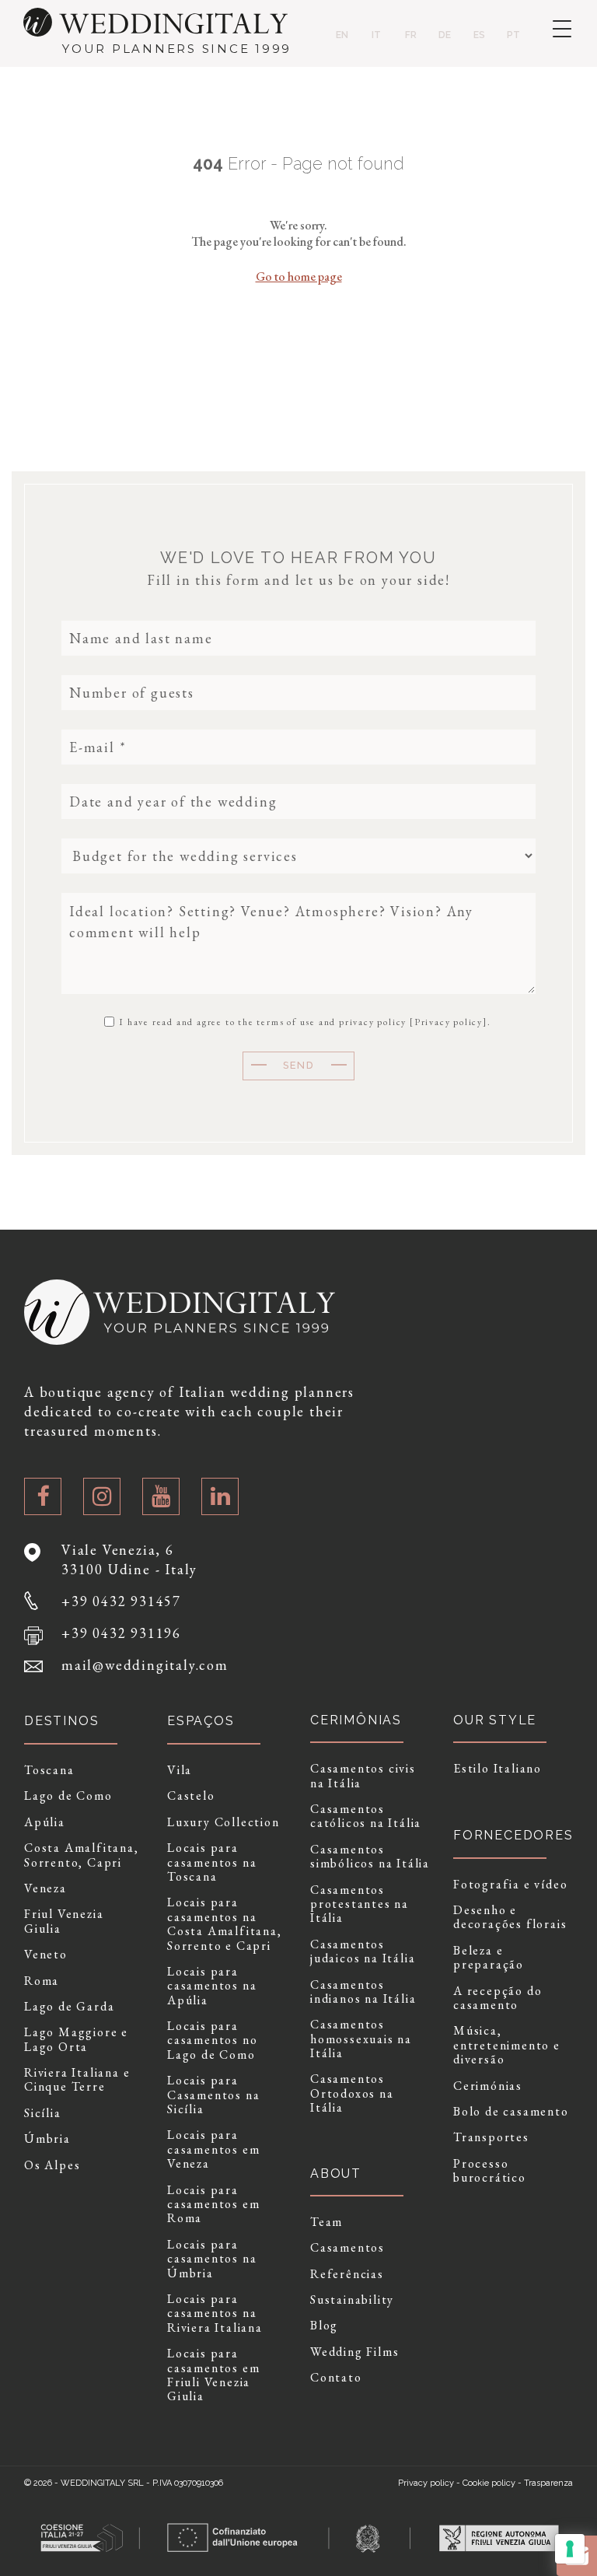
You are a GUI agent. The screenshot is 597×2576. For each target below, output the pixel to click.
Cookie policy (489, 2483)
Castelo (191, 1796)
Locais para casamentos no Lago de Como (212, 2040)
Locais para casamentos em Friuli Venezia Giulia (213, 2375)
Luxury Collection (223, 1822)
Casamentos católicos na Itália (366, 1816)
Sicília (43, 2113)
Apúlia (45, 1822)
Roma (42, 1981)
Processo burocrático (490, 2171)
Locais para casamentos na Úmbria (212, 2259)
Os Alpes (52, 2165)
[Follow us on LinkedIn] (220, 1496)
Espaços (201, 1721)
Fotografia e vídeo (510, 1885)
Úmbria (47, 2139)
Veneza (45, 1888)
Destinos (61, 1721)
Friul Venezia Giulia (64, 1921)
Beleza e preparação (489, 1958)
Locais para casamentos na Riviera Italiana (215, 2313)
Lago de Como (68, 1796)
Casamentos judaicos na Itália (363, 1952)
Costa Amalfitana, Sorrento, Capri (82, 1855)
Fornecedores (513, 1835)
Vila (180, 1770)
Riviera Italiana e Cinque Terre (77, 2080)
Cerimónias (488, 2086)
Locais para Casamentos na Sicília (213, 2095)
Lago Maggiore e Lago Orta (76, 2040)
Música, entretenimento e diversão (507, 2045)
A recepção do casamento (497, 1998)
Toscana (49, 1770)
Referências (347, 2274)
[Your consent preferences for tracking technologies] (570, 2549)
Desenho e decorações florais (510, 1918)
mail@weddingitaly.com (145, 1665)
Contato (336, 2378)
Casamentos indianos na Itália (363, 1992)
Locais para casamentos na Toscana (212, 1862)
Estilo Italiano (497, 1769)
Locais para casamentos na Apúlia (212, 1986)
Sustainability (352, 2300)
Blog (324, 2326)
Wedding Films (354, 2352)
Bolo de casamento (511, 2112)
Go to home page (299, 276)
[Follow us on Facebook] (43, 1496)
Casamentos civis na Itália (363, 1776)
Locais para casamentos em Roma (213, 2205)
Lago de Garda (69, 2007)
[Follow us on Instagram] (102, 1496)
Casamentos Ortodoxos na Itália (352, 2093)
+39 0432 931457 (121, 1601)
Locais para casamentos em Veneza (213, 2149)
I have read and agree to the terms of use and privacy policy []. (303, 1021)
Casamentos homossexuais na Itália (361, 2039)
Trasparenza (548, 2483)
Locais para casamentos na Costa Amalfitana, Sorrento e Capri (225, 1924)
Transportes (491, 2137)
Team (326, 2222)
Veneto (46, 1955)
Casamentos (347, 2248)
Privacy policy (449, 1022)
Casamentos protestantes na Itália (360, 1904)
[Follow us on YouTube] (161, 1496)
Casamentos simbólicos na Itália (370, 1857)
